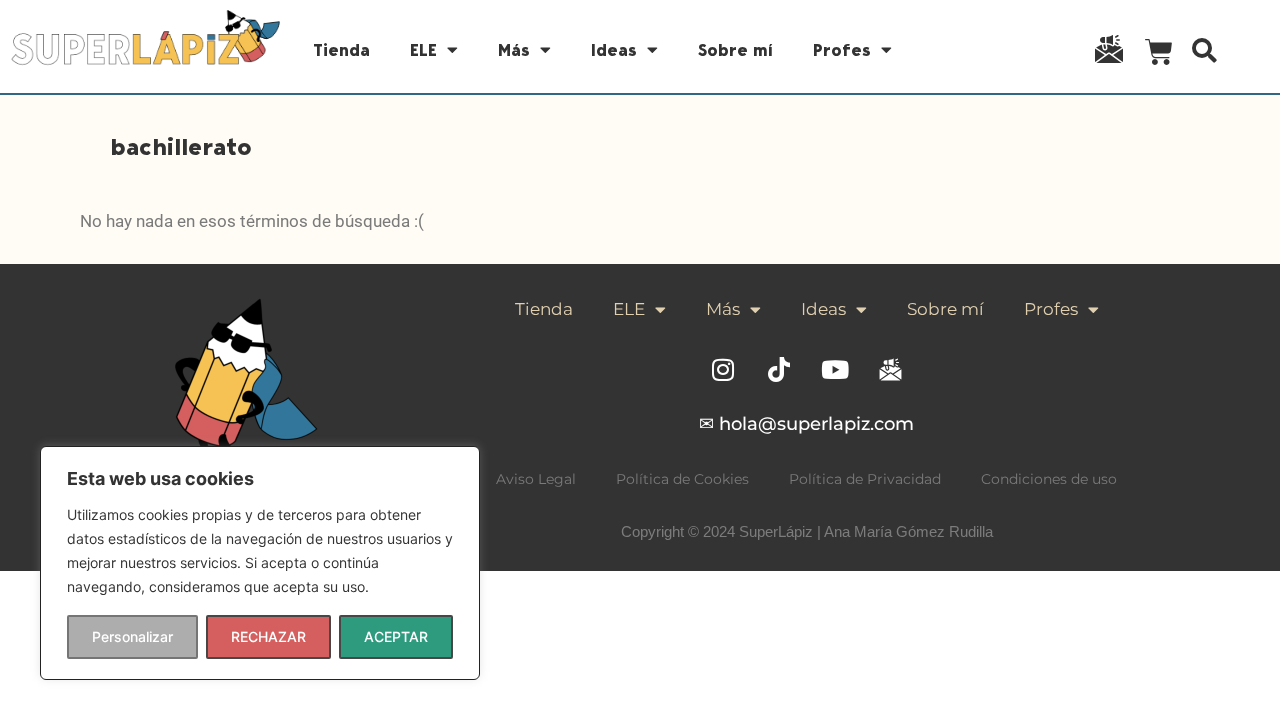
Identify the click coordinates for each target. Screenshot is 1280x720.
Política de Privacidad (865, 479)
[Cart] (1159, 55)
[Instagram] (723, 369)
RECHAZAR (268, 636)
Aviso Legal (536, 479)
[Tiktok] (779, 369)
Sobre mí (735, 50)
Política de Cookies (682, 479)
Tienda (341, 50)
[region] (260, 563)
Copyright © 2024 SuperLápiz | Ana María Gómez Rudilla (807, 531)
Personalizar (132, 636)
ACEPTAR (396, 636)
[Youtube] (835, 369)
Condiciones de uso (1049, 479)
